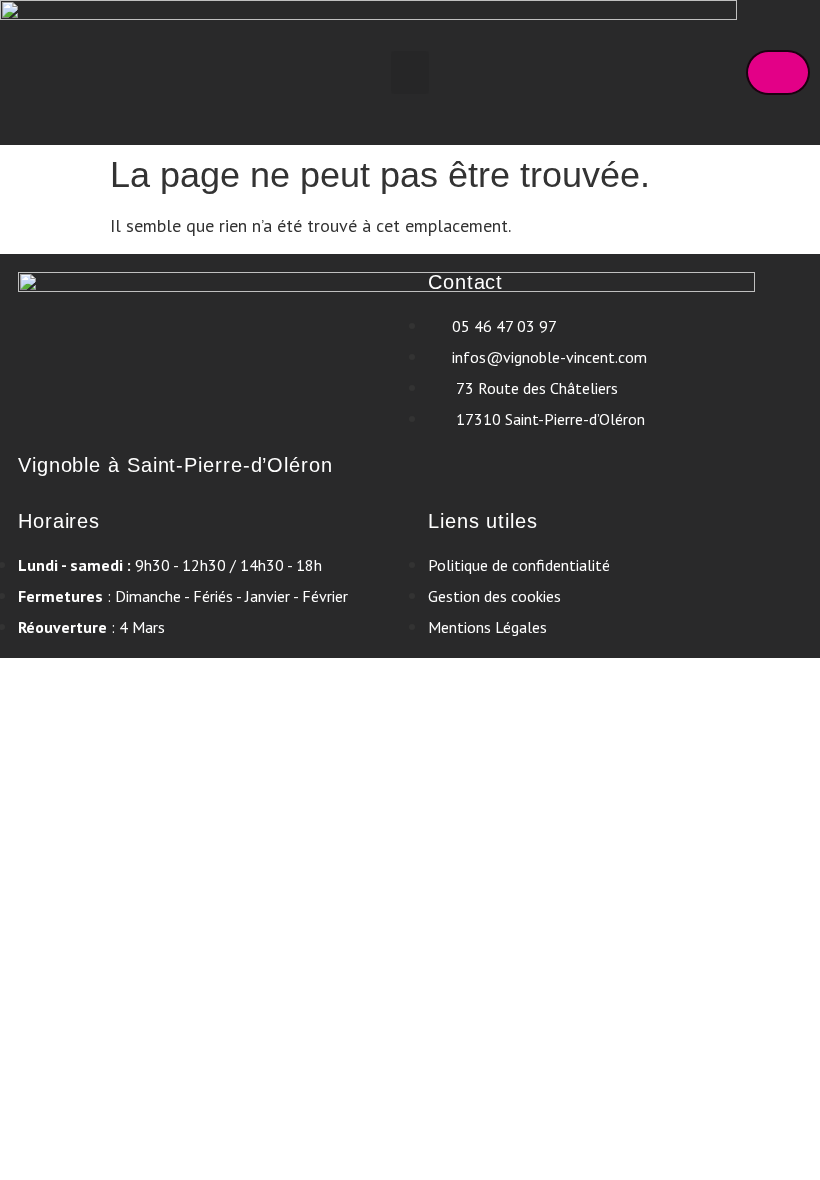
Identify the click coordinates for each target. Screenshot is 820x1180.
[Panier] (778, 72)
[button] (410, 73)
